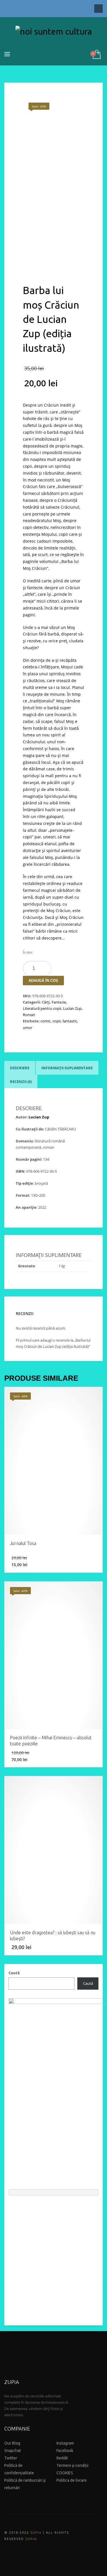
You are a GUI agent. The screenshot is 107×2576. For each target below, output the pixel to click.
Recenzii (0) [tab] (21, 1082)
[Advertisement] (53, 2258)
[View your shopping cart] (96, 55)
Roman (29, 1015)
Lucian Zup (72, 1008)
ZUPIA (36, 2533)
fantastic (70, 1021)
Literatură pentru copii (42, 1008)
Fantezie (59, 1002)
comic (46, 1021)
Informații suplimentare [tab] (67, 1068)
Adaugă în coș (43, 981)
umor (28, 1028)
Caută (14, 1973)
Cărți (46, 1002)
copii (56, 1021)
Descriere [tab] (20, 1068)
